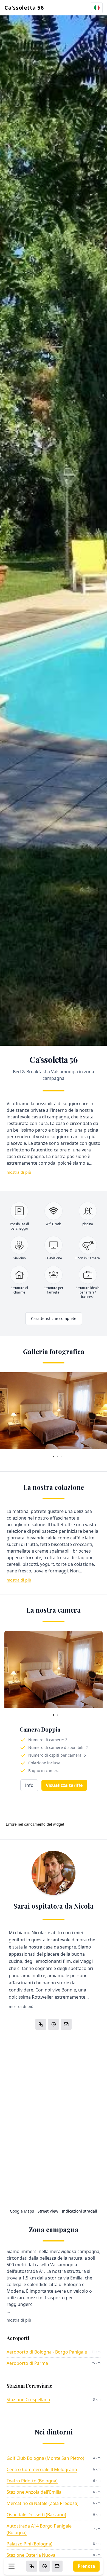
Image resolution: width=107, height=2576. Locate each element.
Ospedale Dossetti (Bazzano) (36, 2515)
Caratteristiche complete (54, 1318)
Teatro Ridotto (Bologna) (32, 2481)
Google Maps (22, 2211)
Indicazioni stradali (79, 2211)
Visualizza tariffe (64, 1785)
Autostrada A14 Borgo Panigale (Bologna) (39, 2529)
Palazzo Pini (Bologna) (29, 2544)
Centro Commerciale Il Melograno (42, 2469)
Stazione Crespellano (28, 2400)
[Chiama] (32, 2566)
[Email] (57, 2566)
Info (29, 1785)
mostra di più (19, 1172)
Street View (48, 2211)
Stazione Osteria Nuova (31, 2555)
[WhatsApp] (44, 2566)
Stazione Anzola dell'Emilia (34, 2492)
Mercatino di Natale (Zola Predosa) (43, 2503)
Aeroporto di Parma (27, 2363)
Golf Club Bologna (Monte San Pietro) (45, 2458)
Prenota (86, 2566)
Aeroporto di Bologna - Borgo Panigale (47, 2352)
